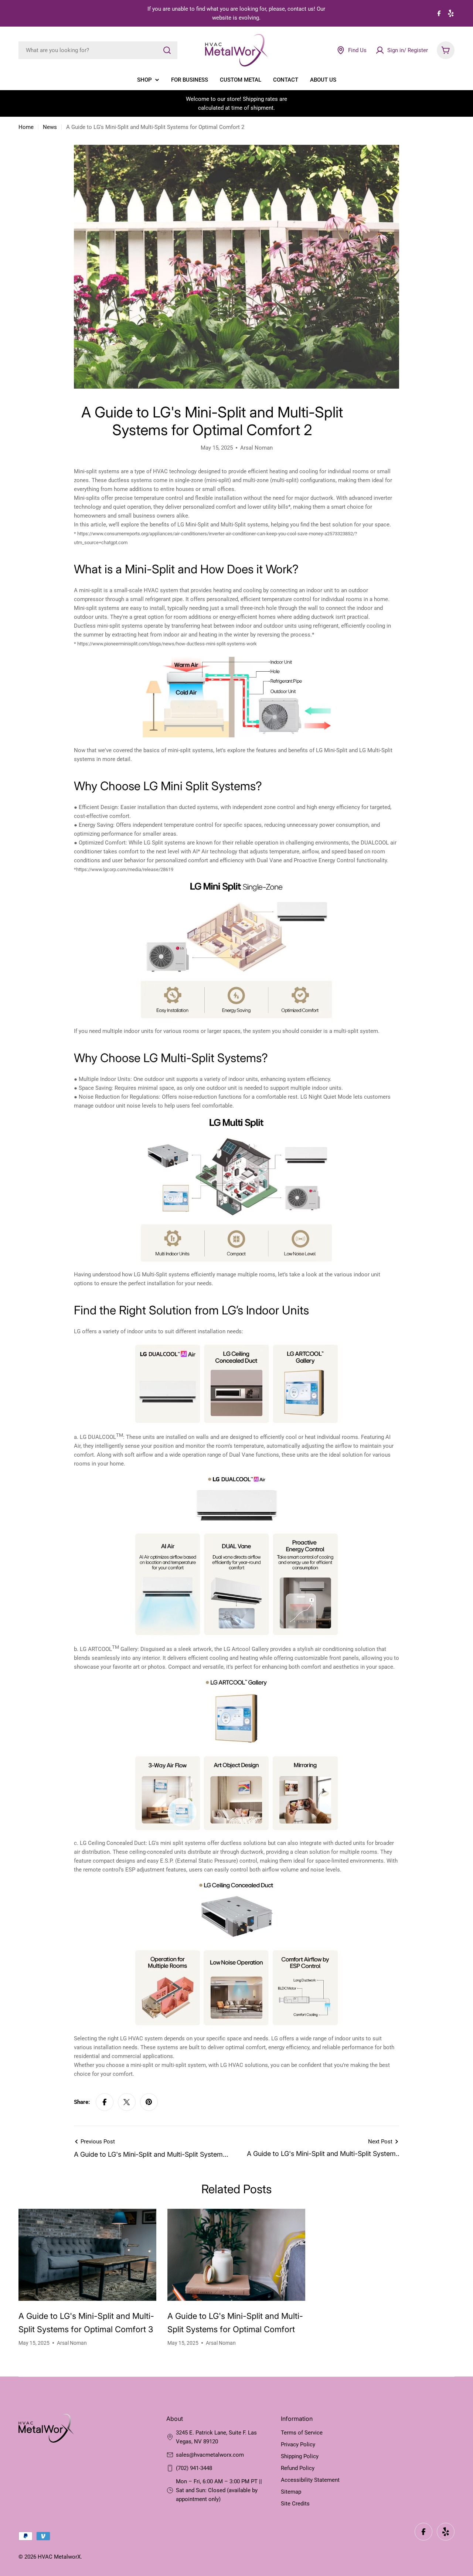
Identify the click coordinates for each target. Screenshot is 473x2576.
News (50, 127)
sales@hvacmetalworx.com (210, 2455)
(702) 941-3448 (194, 2468)
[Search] (167, 50)
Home (26, 127)
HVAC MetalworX (59, 2557)
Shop (144, 80)
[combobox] (98, 50)
